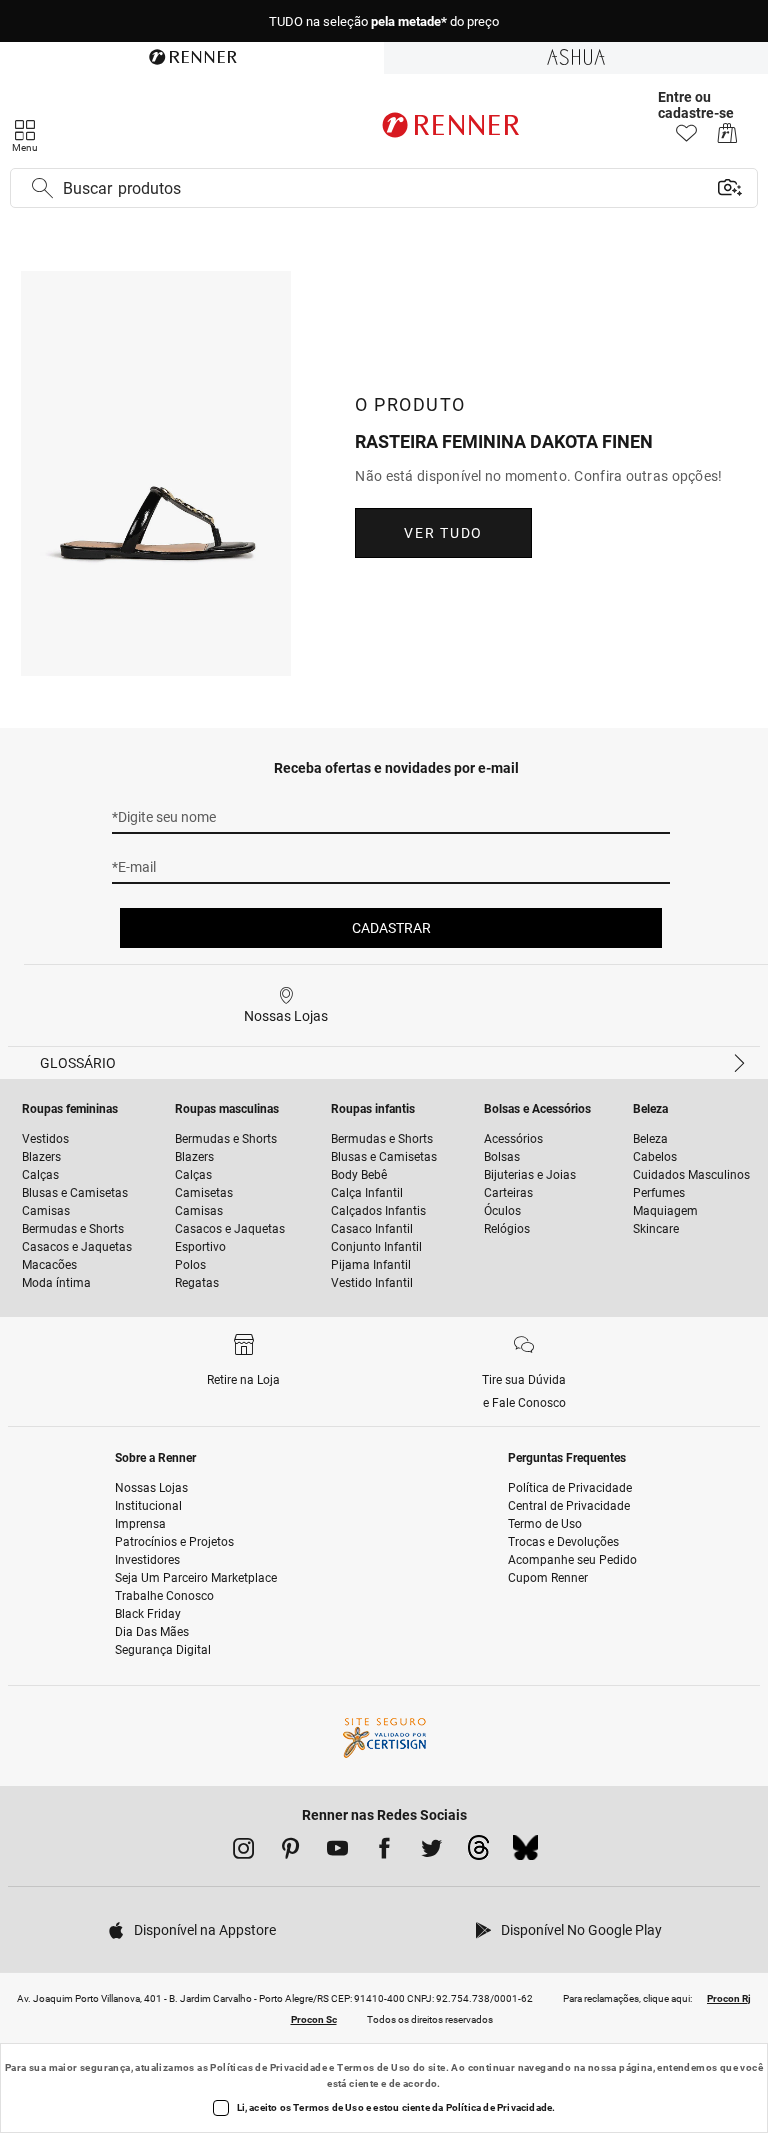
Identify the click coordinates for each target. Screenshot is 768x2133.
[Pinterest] (290, 1852)
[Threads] (478, 1853)
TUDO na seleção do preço (384, 21)
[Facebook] (384, 1852)
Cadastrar (391, 928)
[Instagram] (243, 1852)
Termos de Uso (373, 2067)
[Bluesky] (525, 1853)
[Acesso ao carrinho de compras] (727, 138)
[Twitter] (431, 1852)
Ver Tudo (443, 533)
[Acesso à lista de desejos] (686, 138)
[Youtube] (337, 1852)
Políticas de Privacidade (268, 2067)
